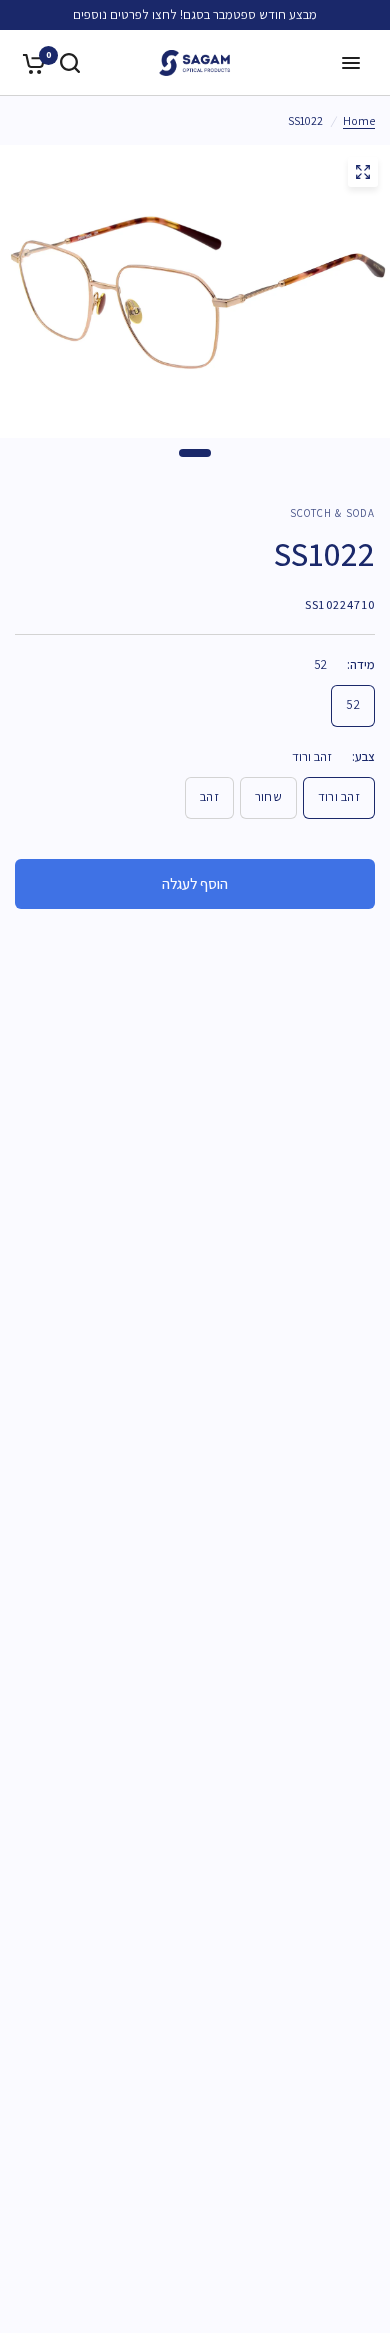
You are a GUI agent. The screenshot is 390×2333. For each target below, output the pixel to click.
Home (359, 120)
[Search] (70, 63)
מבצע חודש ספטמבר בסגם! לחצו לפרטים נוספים (195, 14)
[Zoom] (363, 172)
